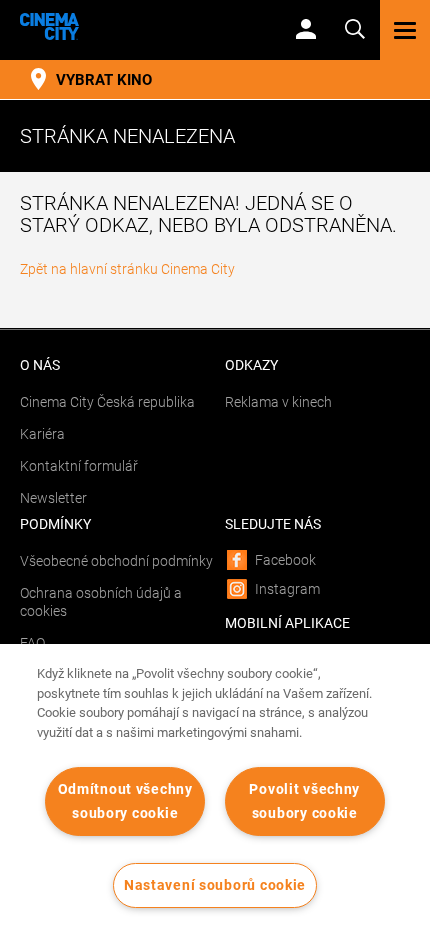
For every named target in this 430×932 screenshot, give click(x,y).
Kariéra (42, 434)
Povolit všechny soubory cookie (304, 801)
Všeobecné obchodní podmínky (116, 561)
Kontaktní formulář (79, 466)
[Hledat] (355, 27)
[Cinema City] (140, 26)
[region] (215, 788)
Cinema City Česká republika (107, 402)
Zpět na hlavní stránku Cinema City (127, 269)
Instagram (287, 589)
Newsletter (53, 498)
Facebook (285, 560)
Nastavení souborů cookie (215, 885)
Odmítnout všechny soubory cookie (125, 801)
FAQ (32, 643)
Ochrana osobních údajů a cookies (101, 602)
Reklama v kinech (278, 402)
